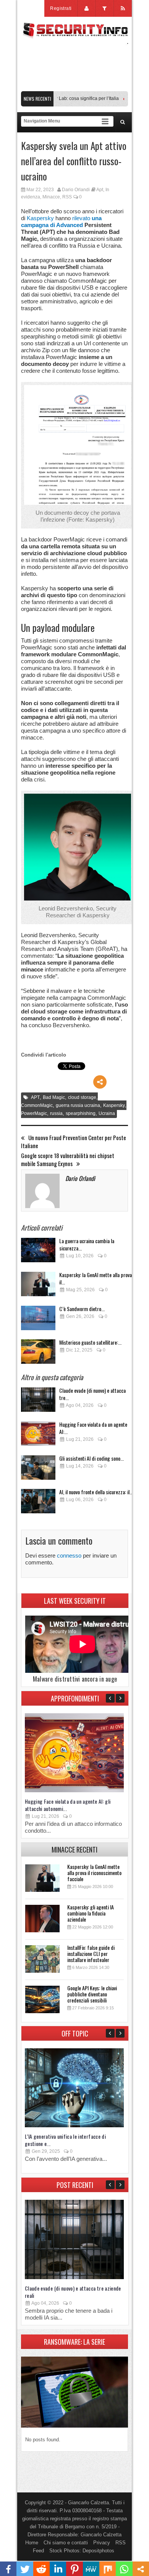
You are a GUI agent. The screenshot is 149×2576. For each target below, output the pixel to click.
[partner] (74, 87)
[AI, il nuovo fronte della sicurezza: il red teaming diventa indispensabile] (38, 1503)
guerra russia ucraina (78, 1105)
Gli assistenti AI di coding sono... (92, 1458)
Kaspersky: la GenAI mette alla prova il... (96, 1278)
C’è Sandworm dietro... (82, 1309)
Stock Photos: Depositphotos (82, 2551)
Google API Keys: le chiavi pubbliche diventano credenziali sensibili (92, 1994)
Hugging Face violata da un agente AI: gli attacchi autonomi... (68, 1805)
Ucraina (107, 1113)
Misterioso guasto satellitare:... (90, 1342)
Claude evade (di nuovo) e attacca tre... (92, 1394)
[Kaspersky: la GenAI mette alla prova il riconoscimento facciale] (38, 1286)
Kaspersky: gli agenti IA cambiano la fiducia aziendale (91, 1913)
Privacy (102, 2543)
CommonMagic (37, 1105)
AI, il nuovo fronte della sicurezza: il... (96, 1492)
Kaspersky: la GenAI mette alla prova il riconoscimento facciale (94, 1873)
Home (32, 2543)
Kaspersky (40, 218)
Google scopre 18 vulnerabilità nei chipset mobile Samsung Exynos (68, 1160)
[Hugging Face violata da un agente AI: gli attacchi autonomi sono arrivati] (38, 1436)
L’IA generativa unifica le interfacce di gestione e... (65, 2140)
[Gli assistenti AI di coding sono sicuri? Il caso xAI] (38, 1470)
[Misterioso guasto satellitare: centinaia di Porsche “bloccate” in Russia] (38, 1354)
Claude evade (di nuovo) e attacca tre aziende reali (73, 2292)
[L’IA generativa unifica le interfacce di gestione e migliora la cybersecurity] (74, 2126)
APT (35, 1097)
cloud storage (82, 1097)
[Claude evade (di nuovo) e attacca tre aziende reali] (38, 1402)
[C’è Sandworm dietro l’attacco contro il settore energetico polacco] (38, 1320)
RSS (67, 197)
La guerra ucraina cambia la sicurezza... (87, 1244)
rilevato (61, 222)
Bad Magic (54, 1097)
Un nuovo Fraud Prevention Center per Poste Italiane (74, 1142)
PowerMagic (34, 1113)
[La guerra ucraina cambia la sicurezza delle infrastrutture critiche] (38, 1252)
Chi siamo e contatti (66, 2543)
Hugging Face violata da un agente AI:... (93, 1428)
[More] (100, 1082)
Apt (100, 190)
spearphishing (81, 1113)
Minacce (51, 197)
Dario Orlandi (76, 190)
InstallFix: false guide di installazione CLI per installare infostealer (91, 1953)
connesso (69, 1555)
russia (56, 1113)
